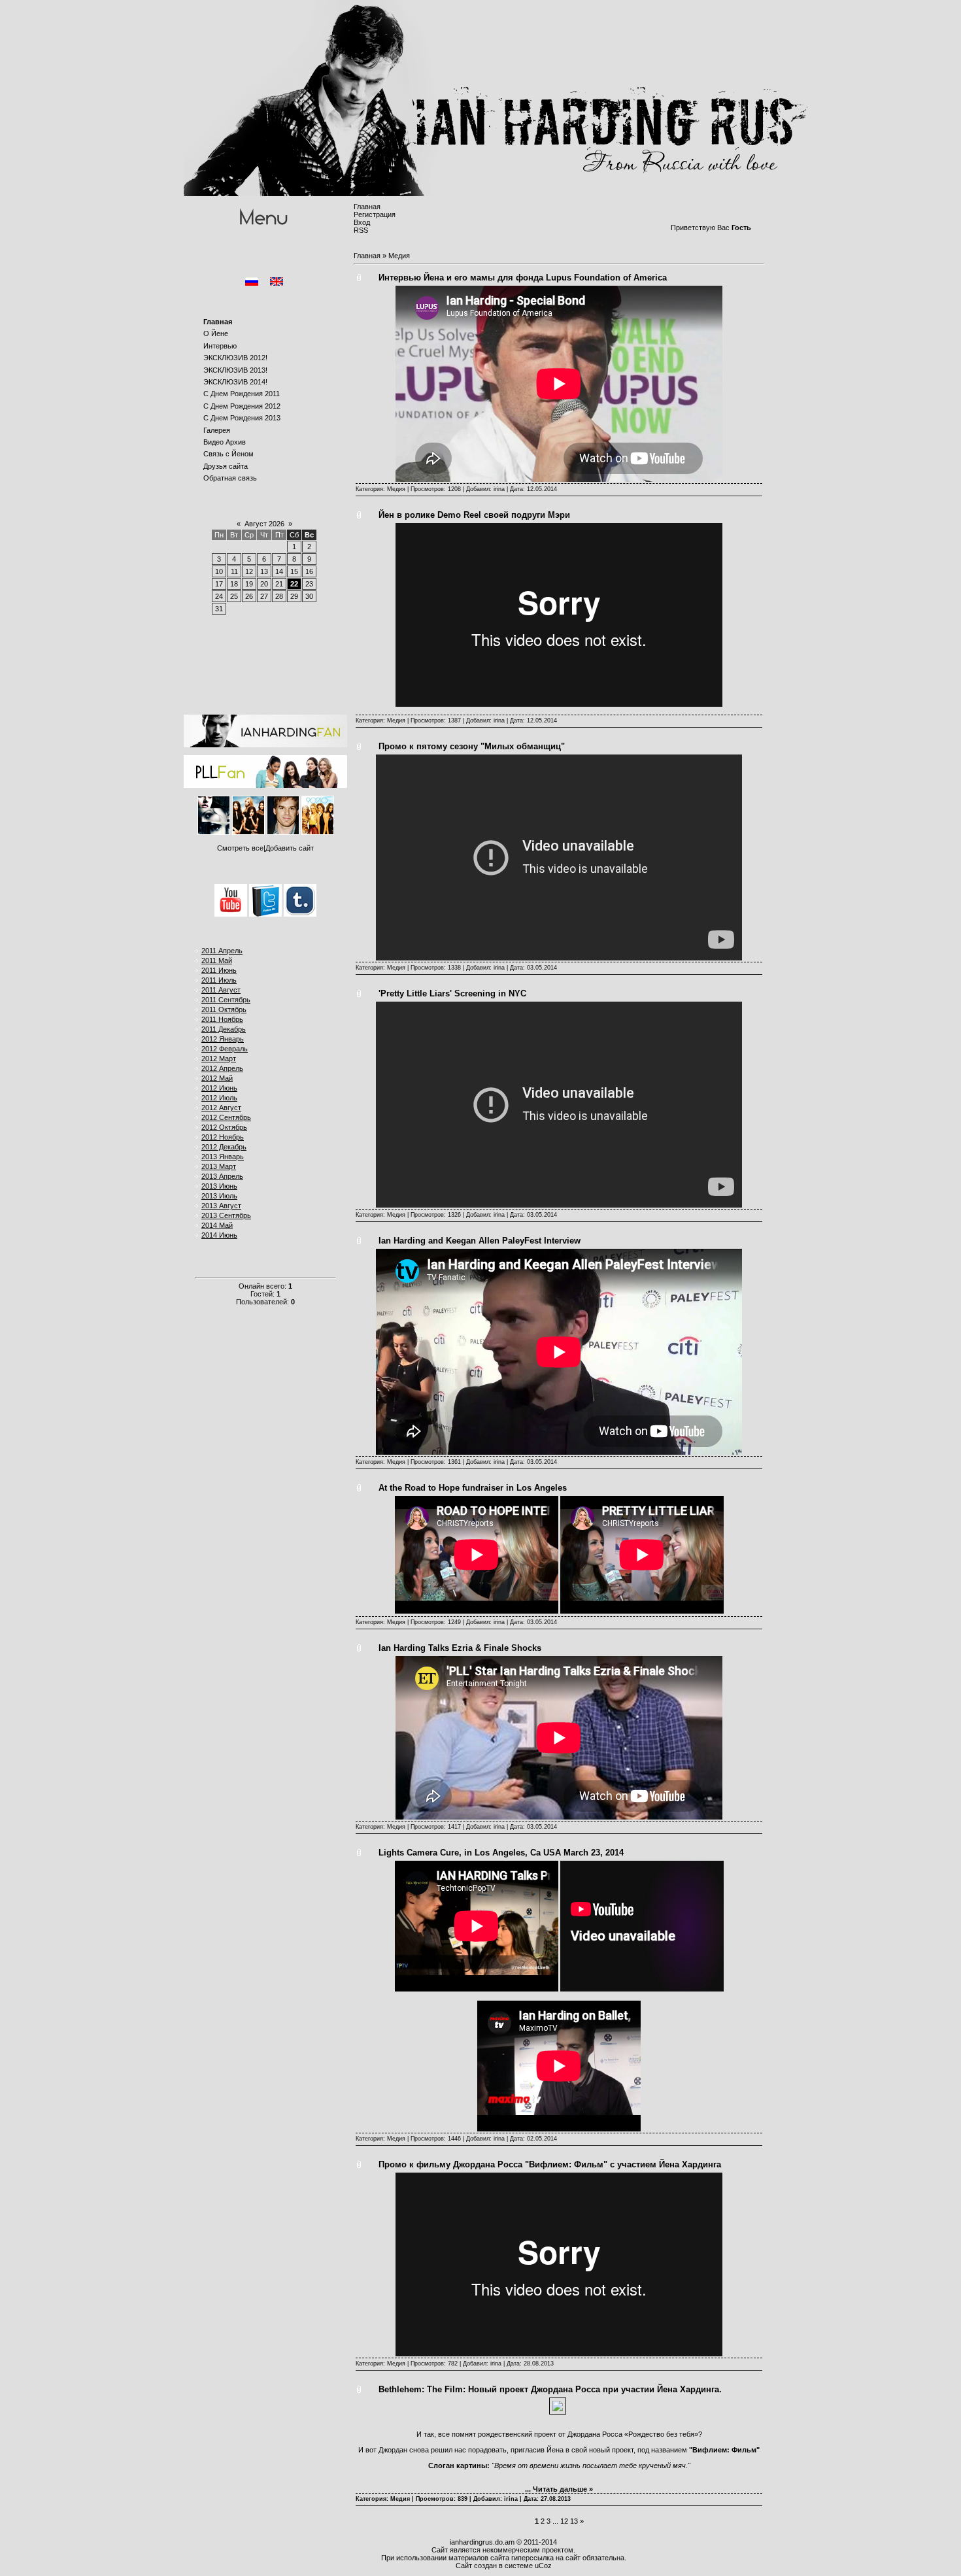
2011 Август (221, 990)
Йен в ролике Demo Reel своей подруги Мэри (474, 515)
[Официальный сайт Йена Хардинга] (265, 745)
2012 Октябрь (224, 1127)
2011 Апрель (222, 951)
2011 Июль (219, 980)
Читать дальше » (563, 2489)
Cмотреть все (240, 848)
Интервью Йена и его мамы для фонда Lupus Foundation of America (523, 278)
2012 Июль (219, 1098)
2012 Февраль (225, 1049)
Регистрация (375, 214)
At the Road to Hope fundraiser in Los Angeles (473, 1488)
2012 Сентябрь (226, 1117)
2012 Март (219, 1059)
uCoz (543, 2566)
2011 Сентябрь (226, 1000)
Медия (396, 489)
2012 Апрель (222, 1068)
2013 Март (219, 1166)
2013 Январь (223, 1157)
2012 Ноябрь (223, 1137)
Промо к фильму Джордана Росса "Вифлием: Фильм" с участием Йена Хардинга (550, 2164)
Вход (362, 222)
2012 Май (217, 1078)
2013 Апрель (222, 1176)
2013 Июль (219, 1196)
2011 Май (217, 960)
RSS (361, 230)
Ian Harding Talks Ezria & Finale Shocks (460, 1648)
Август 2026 (264, 524)
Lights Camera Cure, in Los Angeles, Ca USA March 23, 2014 (501, 1853)
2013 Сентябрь (226, 1215)
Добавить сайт (290, 848)
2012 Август (221, 1108)
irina (499, 489)
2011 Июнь (219, 970)
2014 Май (217, 1225)
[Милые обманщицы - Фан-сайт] (265, 785)
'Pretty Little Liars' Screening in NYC (452, 993)
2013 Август (221, 1206)
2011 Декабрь (224, 1029)
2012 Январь (223, 1039)
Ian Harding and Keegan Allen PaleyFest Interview (480, 1241)
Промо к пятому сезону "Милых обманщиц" (472, 746)
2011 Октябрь (224, 1009)
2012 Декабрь (224, 1147)
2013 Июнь (219, 1186)
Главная (367, 207)
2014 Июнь (219, 1235)
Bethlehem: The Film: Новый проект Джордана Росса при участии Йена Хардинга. (550, 2389)
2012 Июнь (219, 1088)
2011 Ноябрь (222, 1019)
